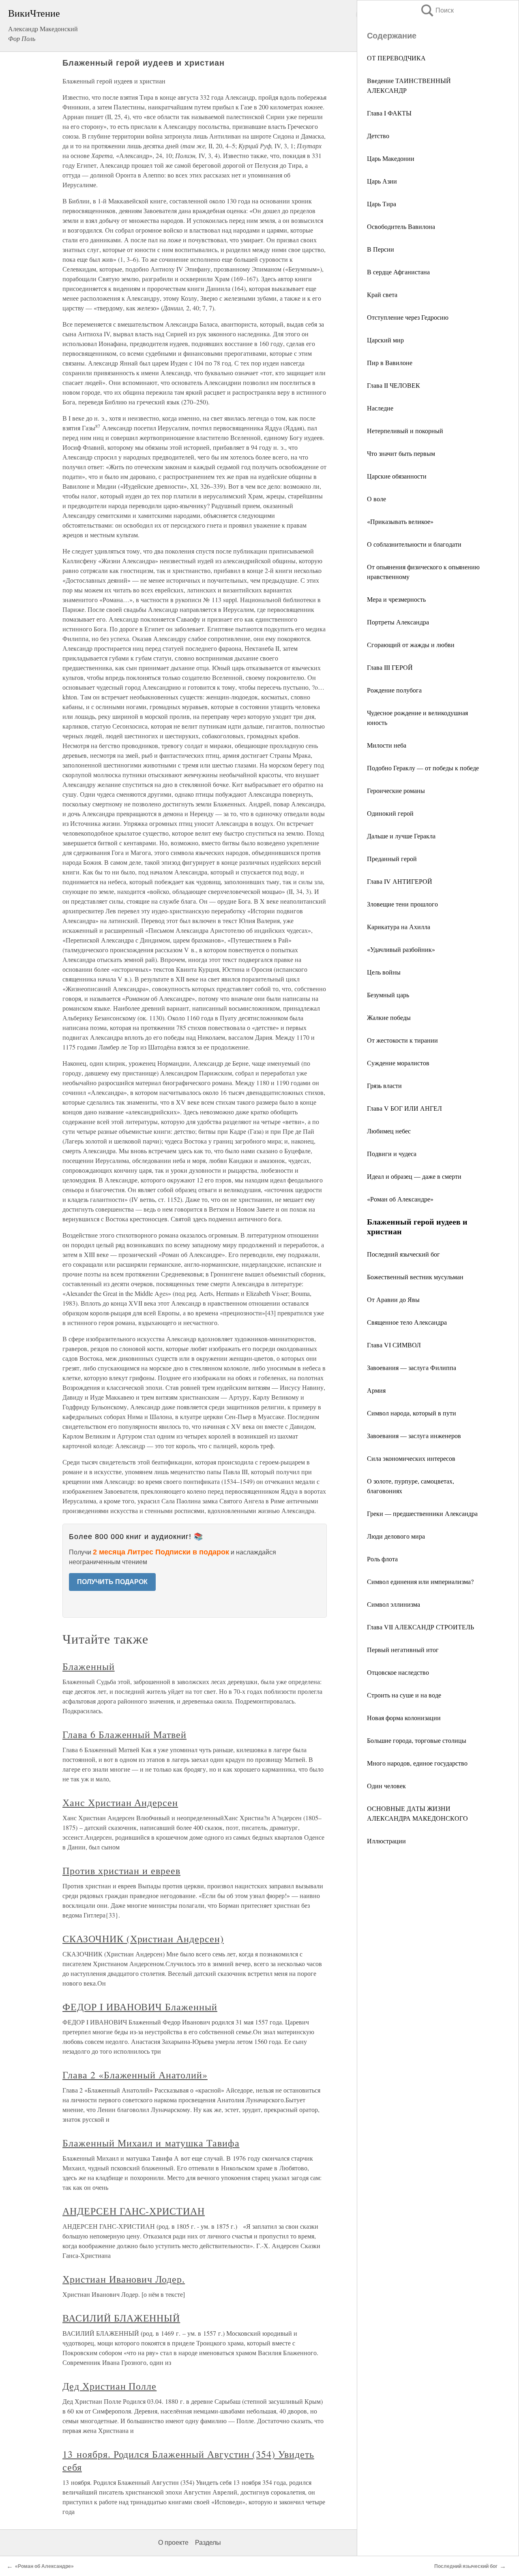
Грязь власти (384, 1085)
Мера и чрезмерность (396, 599)
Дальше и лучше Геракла (401, 836)
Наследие (380, 408)
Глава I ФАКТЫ (389, 113)
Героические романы (396, 790)
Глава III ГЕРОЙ (390, 667)
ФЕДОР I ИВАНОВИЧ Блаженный (140, 2007)
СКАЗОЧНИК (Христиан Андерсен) (143, 1939)
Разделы (208, 2543)
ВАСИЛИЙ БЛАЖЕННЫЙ (121, 2318)
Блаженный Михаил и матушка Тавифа (151, 2143)
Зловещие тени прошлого (402, 904)
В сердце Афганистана (398, 272)
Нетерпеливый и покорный (405, 431)
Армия (376, 1390)
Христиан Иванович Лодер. (124, 2279)
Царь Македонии (391, 158)
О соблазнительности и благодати (414, 544)
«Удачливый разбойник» (401, 949)
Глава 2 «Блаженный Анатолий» (135, 2075)
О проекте (173, 2543)
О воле (376, 499)
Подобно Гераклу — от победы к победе (423, 768)
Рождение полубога (394, 690)
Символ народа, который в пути (412, 1413)
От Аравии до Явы (393, 1299)
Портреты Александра (398, 622)
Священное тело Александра (407, 1322)
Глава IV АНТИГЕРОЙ (400, 881)
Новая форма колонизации (404, 1718)
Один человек (386, 1786)
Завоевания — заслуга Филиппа (412, 1367)
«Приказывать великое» (400, 521)
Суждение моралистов (398, 1063)
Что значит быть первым (401, 453)
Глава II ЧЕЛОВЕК (394, 385)
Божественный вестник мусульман (415, 1277)
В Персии (381, 249)
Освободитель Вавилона (401, 226)
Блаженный (89, 1666)
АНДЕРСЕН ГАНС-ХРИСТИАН (134, 2211)
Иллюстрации (386, 1841)
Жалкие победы (389, 1017)
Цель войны (384, 972)
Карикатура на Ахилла (399, 927)
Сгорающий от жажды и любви (411, 645)
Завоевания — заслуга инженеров (414, 1436)
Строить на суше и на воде (404, 1695)
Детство (378, 136)
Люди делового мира (396, 1536)
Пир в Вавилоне (390, 362)
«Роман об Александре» (400, 1199)
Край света (382, 294)
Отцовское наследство (398, 1672)
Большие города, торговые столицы (417, 1740)
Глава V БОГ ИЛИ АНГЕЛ (404, 1108)
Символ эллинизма (394, 1604)
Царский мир (385, 340)
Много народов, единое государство (417, 1763)
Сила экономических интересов (411, 1458)
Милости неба (387, 745)
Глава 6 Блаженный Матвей (124, 1734)
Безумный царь (388, 995)
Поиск (437, 10)
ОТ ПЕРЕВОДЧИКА (396, 58)
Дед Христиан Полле (109, 2386)
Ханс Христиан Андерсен (120, 1802)
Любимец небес (389, 1131)
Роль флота (382, 1559)
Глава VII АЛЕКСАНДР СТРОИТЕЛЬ (420, 1627)
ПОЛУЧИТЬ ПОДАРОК (112, 1582)
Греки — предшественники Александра (422, 1513)
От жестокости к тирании (402, 1040)
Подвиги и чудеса (392, 1153)
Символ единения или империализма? (420, 1581)
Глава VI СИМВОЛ (394, 1345)
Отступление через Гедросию (408, 317)
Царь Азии (382, 181)
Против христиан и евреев (121, 1871)
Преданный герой (392, 858)
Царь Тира (382, 204)
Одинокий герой (390, 813)
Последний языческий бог (403, 1254)
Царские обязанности (397, 476)
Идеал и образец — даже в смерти (414, 1176)
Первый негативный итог (403, 1649)
